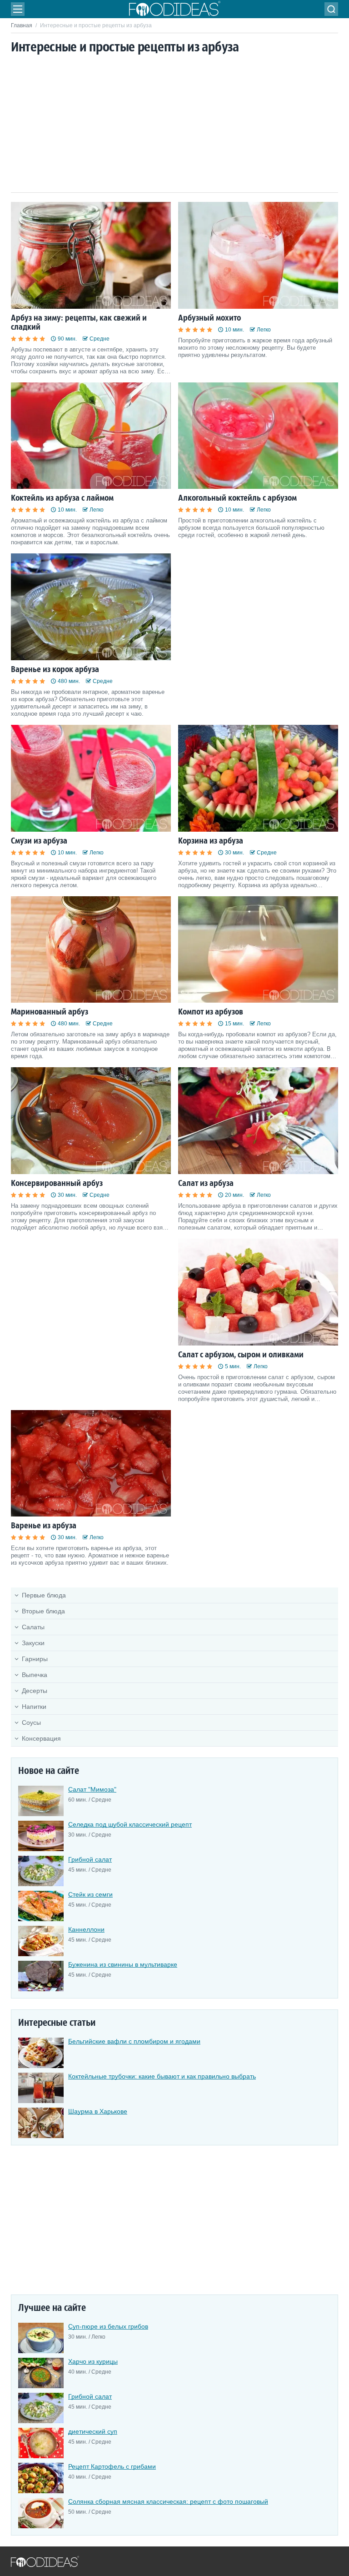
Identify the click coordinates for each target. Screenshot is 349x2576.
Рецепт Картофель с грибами (112, 2466)
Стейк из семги (90, 1894)
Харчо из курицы (93, 2361)
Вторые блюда (43, 1611)
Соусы (31, 1722)
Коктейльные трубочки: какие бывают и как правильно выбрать (162, 2076)
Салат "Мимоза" (92, 1789)
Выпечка (35, 1675)
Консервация (41, 1738)
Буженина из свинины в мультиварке (123, 1964)
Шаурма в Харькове (98, 2111)
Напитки (34, 1707)
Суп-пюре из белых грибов (108, 2326)
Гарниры (35, 1659)
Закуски (33, 1643)
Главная (22, 25)
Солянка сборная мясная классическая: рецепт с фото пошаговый (168, 2501)
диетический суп (93, 2431)
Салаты (33, 1627)
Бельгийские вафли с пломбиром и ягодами (134, 2041)
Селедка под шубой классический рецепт (130, 1824)
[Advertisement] (174, 124)
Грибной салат (90, 1859)
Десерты (35, 1691)
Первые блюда (44, 1595)
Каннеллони (86, 1929)
